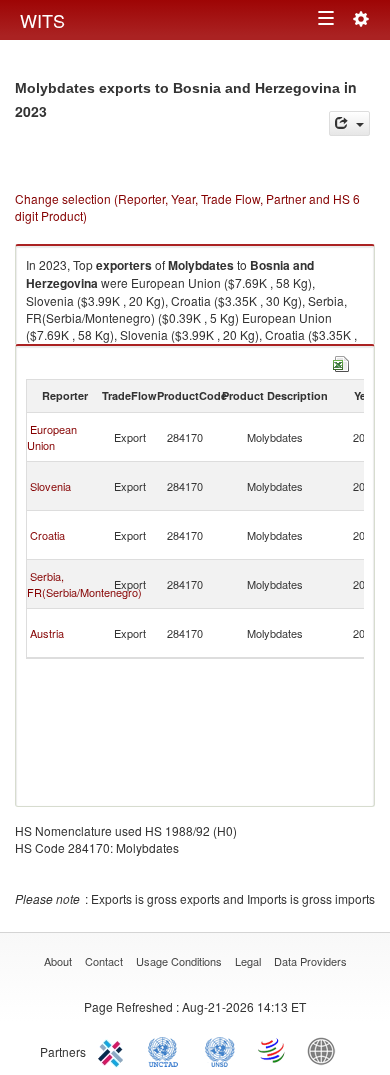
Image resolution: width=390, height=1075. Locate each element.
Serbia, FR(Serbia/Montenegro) (84, 584)
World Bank (326, 1050)
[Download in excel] (341, 361)
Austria (47, 633)
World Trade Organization (273, 1050)
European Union (52, 437)
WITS (42, 20)
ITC (114, 1050)
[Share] (349, 123)
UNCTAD (167, 1050)
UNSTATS (220, 1050)
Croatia (47, 535)
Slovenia (50, 486)
